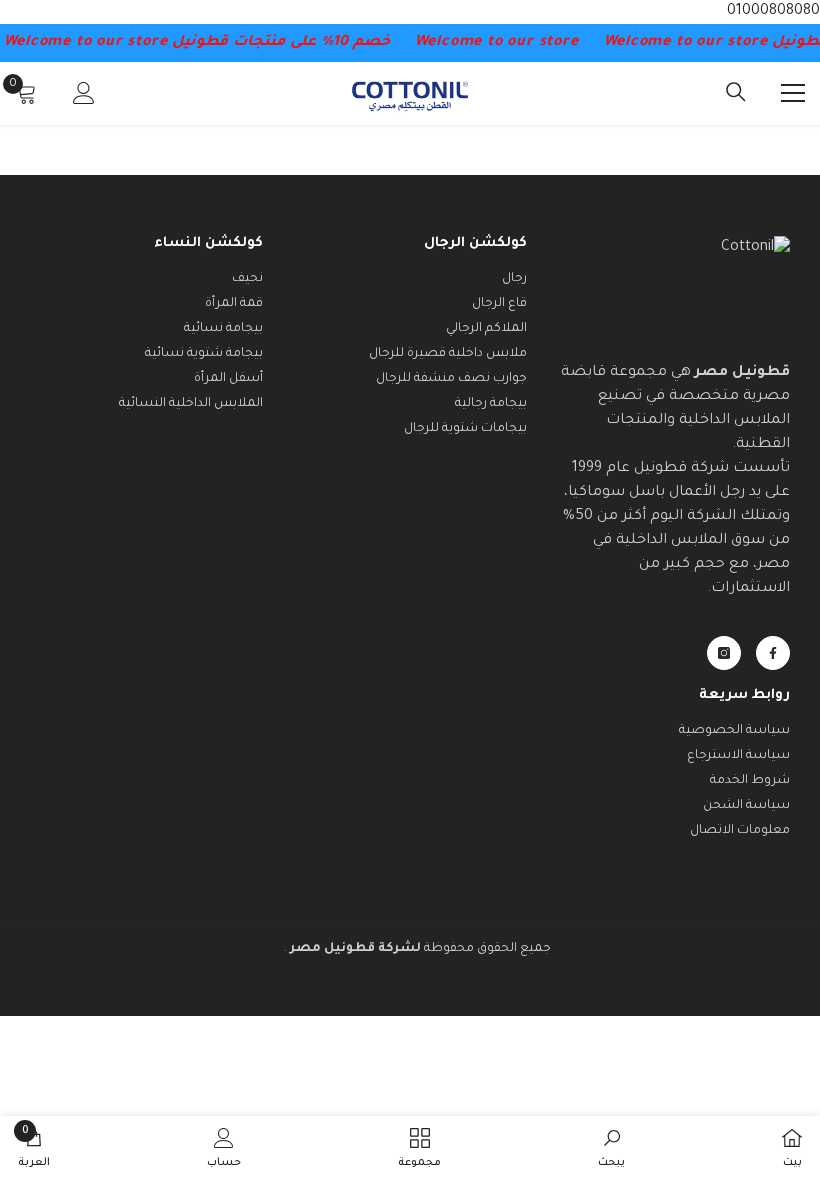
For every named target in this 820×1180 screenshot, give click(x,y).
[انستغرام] (724, 653)
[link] (611, 1148)
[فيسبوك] (773, 653)
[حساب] (84, 93)
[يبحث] (736, 92)
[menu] (793, 93)
